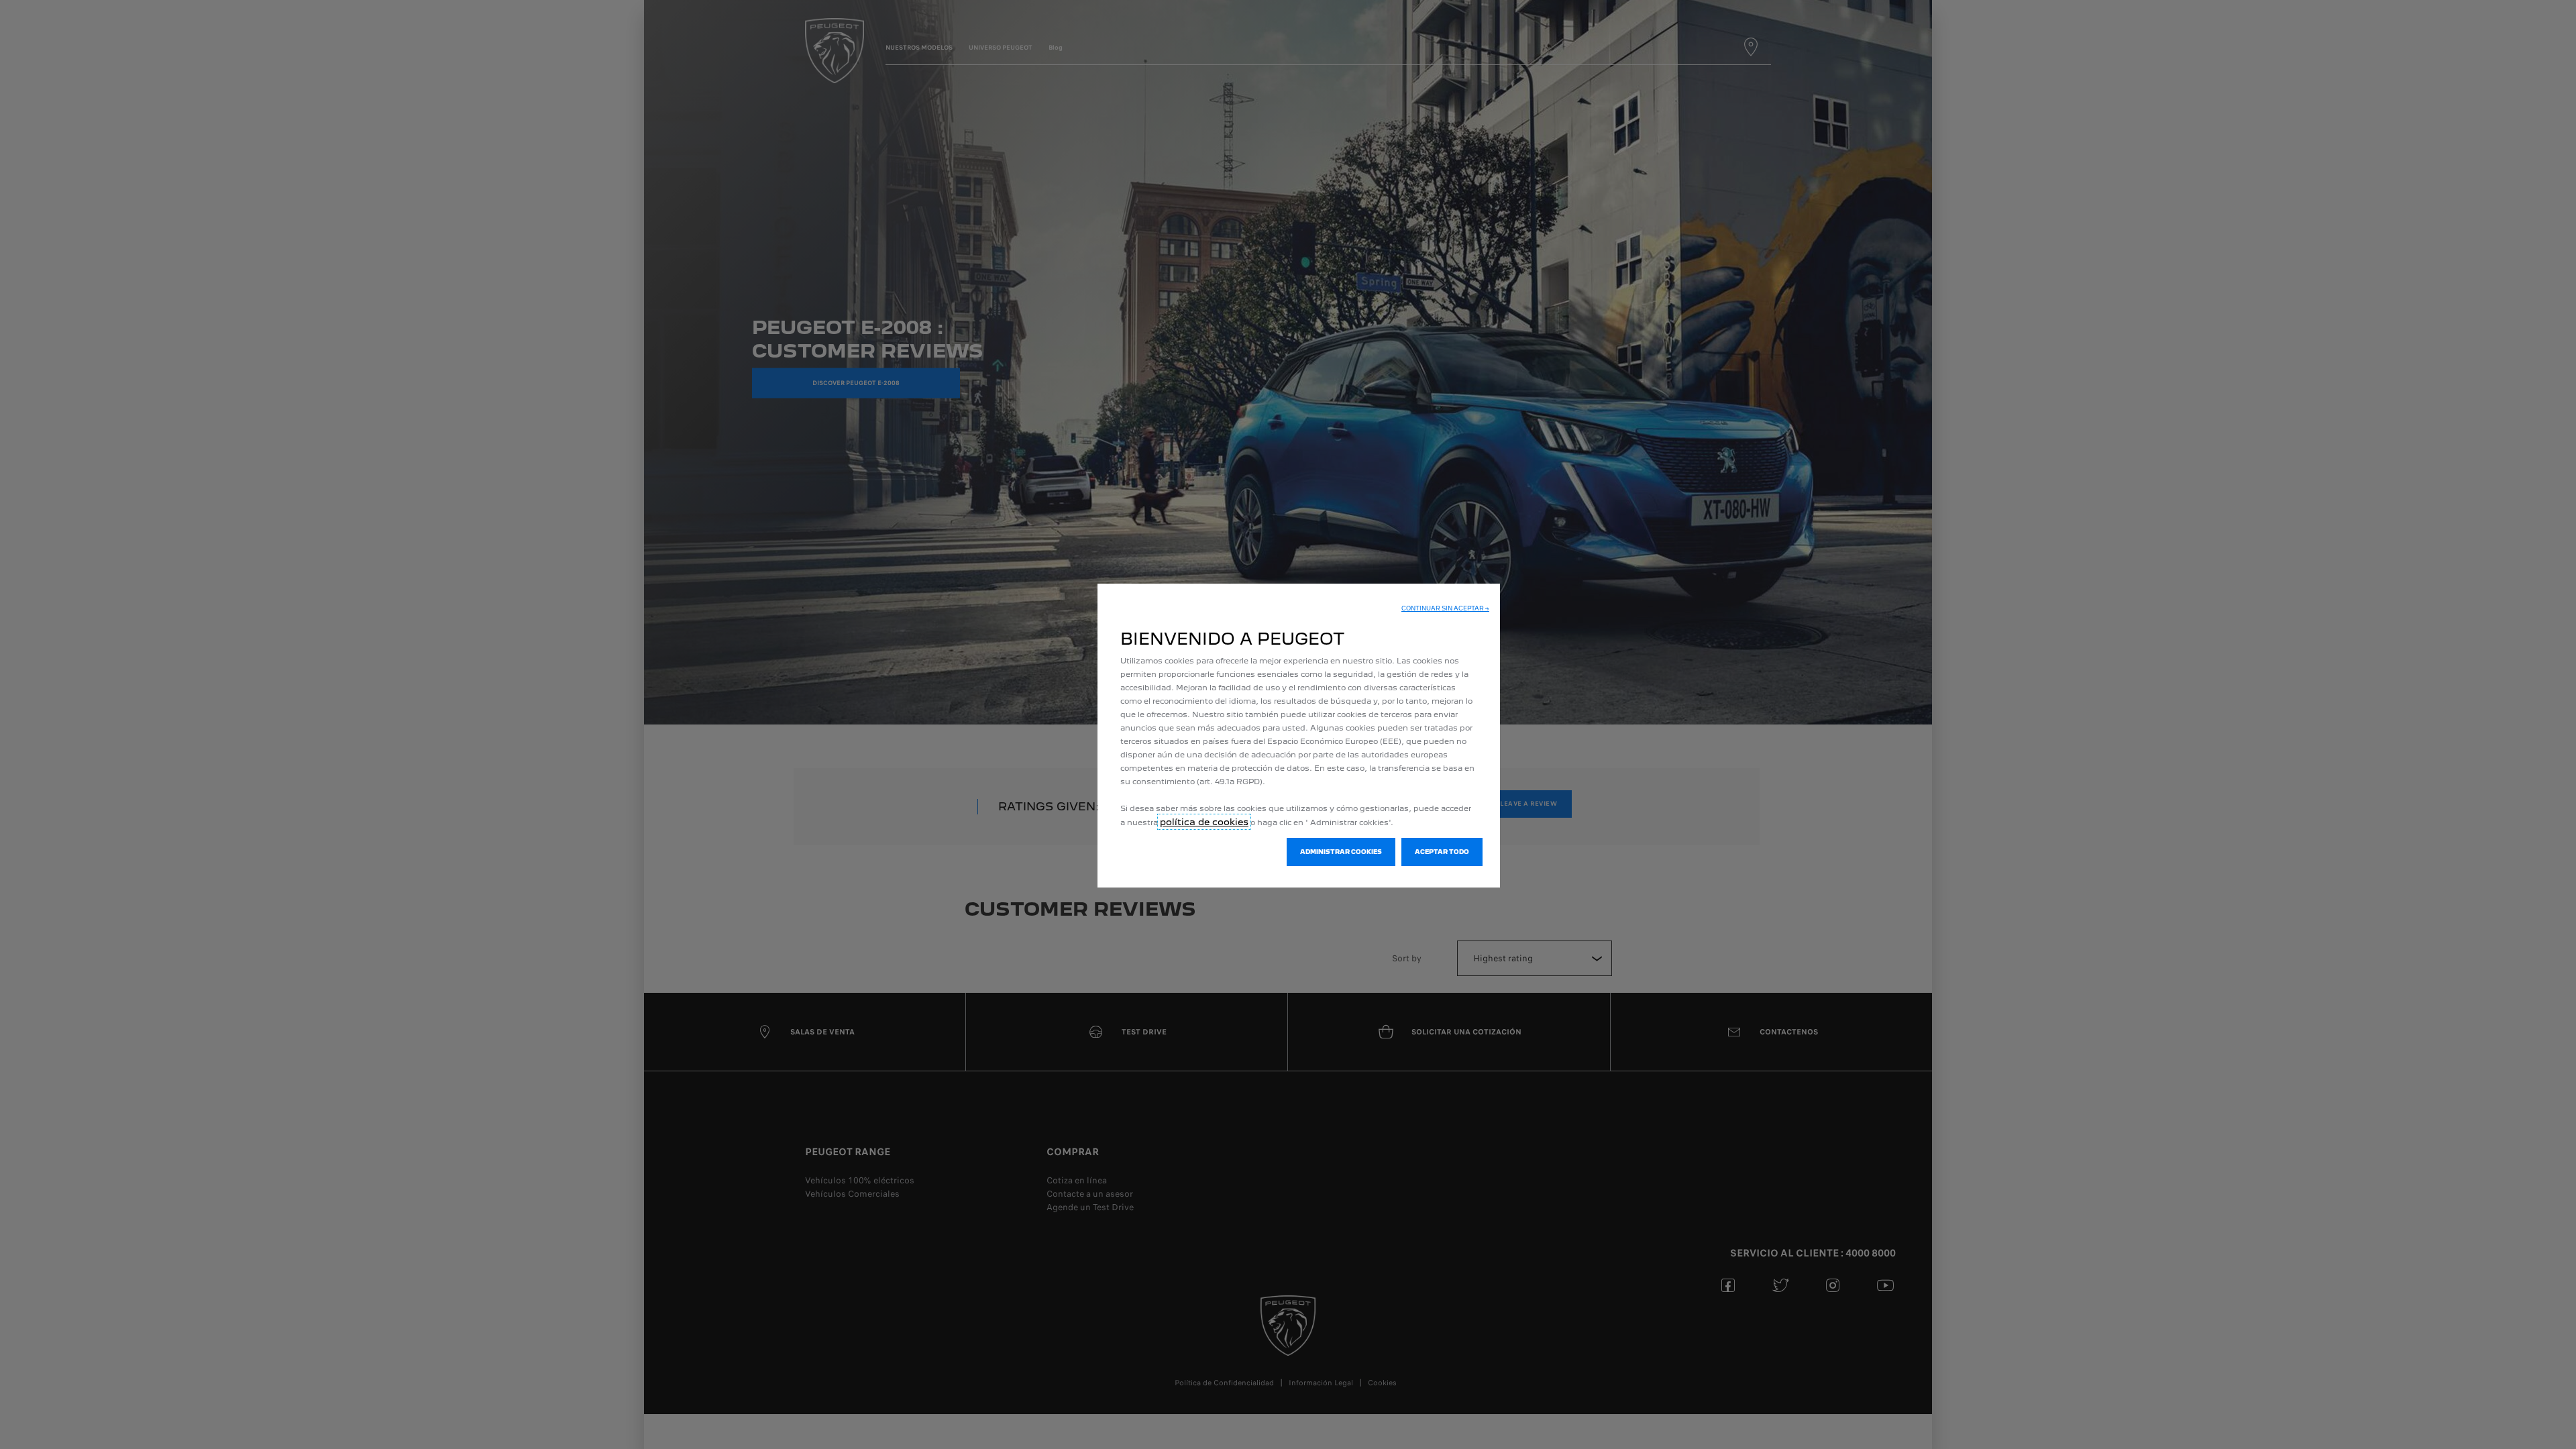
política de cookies (1204, 822)
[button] (1445, 608)
